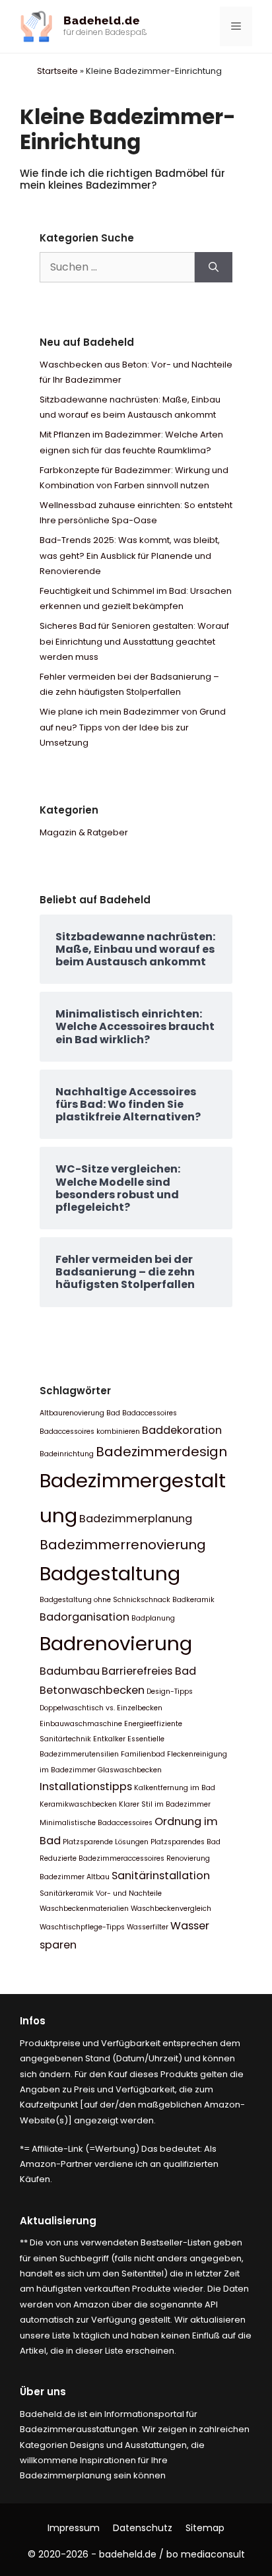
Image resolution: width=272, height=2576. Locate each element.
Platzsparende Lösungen (106, 1842)
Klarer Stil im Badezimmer (165, 1804)
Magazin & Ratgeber (84, 832)
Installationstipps (86, 1787)
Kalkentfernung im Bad (175, 1788)
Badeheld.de (102, 20)
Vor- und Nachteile (129, 1893)
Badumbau (70, 1671)
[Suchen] (214, 267)
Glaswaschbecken (130, 1770)
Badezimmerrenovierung (123, 1545)
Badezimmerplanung (136, 1519)
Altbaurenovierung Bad (80, 1413)
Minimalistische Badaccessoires (96, 1823)
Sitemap (205, 2528)
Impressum (74, 2528)
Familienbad (143, 1754)
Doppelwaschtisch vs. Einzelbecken (101, 1708)
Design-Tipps (170, 1691)
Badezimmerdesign (161, 1452)
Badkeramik (193, 1600)
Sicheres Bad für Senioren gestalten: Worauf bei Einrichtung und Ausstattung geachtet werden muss (134, 641)
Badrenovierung (116, 1643)
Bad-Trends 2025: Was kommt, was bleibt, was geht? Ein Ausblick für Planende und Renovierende (130, 556)
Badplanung (153, 1618)
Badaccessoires (150, 1413)
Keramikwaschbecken (78, 1804)
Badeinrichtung (67, 1454)
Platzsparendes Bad (186, 1842)
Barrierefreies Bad (149, 1671)
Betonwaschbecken (92, 1690)
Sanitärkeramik (67, 1893)
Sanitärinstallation (161, 1876)
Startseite (57, 71)
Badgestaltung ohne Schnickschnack (105, 1600)
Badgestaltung (110, 1573)
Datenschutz (143, 2528)
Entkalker (109, 1739)
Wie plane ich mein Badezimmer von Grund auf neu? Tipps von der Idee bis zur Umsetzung (133, 727)
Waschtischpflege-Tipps (82, 1927)
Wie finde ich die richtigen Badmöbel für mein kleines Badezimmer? (122, 179)
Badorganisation (85, 1617)
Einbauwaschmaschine (81, 1724)
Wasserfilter (148, 1927)
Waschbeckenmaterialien (84, 1909)
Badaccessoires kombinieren (90, 1432)
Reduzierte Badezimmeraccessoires (102, 1858)
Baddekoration (182, 1430)
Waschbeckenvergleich (171, 1909)
